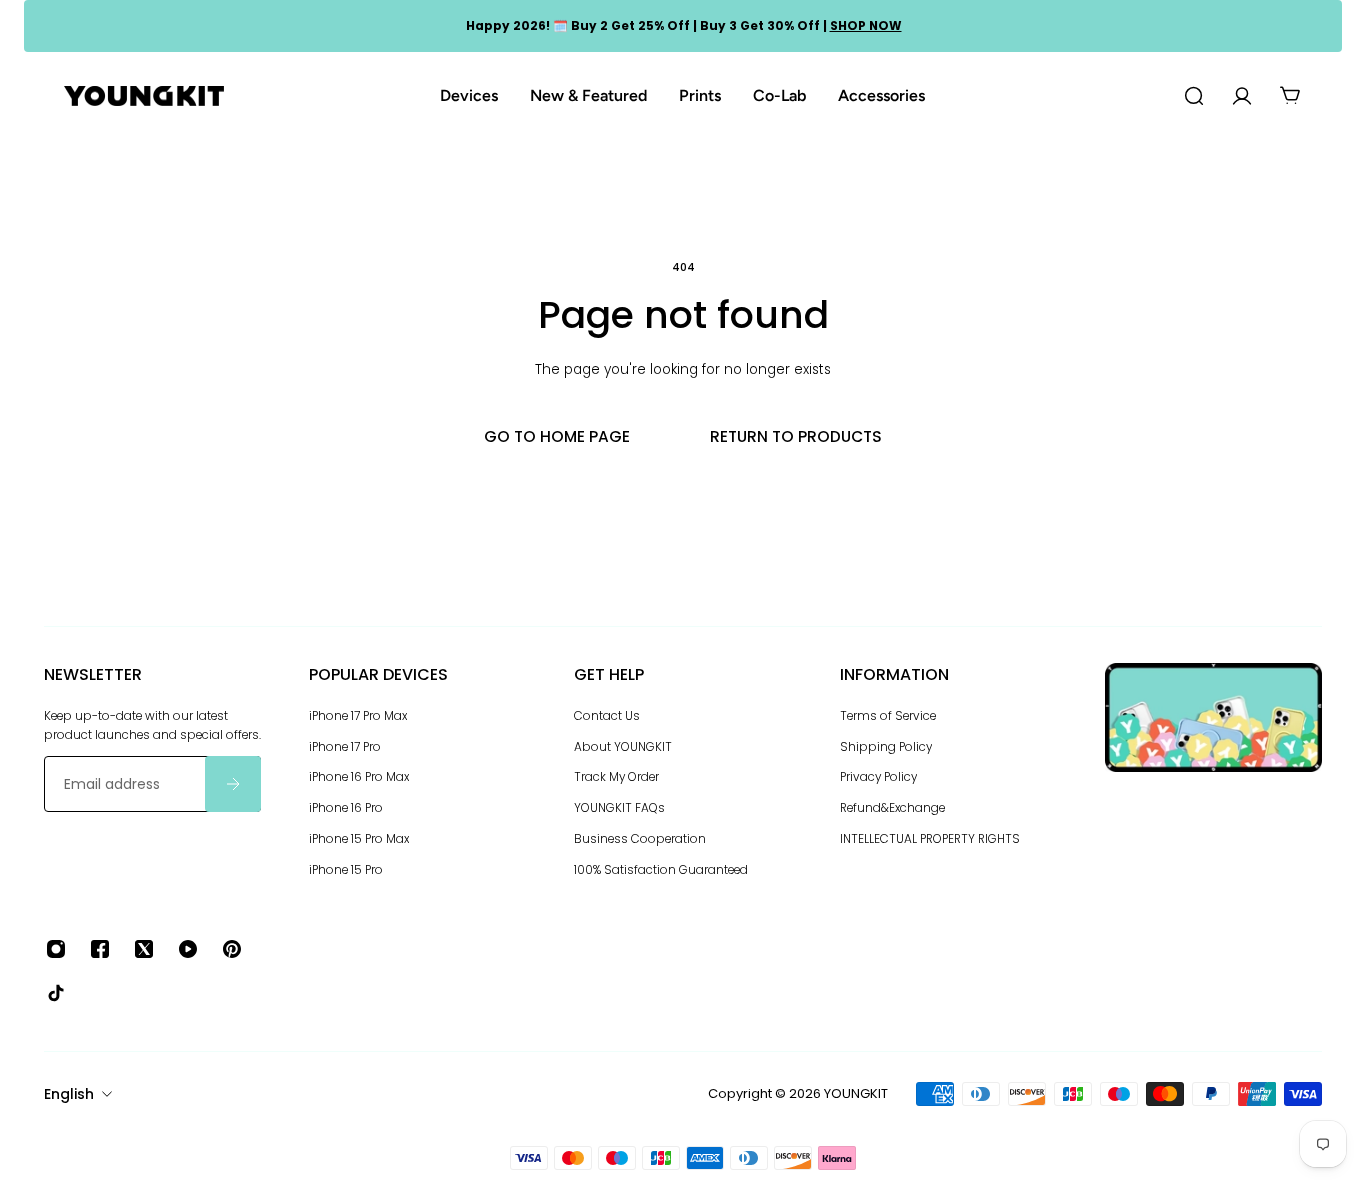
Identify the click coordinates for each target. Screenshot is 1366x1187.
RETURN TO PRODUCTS (796, 436)
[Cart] (1290, 96)
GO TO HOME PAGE (557, 436)
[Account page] (1242, 96)
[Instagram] (56, 949)
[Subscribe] (233, 784)
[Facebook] (100, 949)
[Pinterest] (232, 949)
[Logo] (144, 96)
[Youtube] (188, 949)
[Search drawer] (1194, 96)
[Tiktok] (56, 993)
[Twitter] (144, 949)
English (69, 1094)
